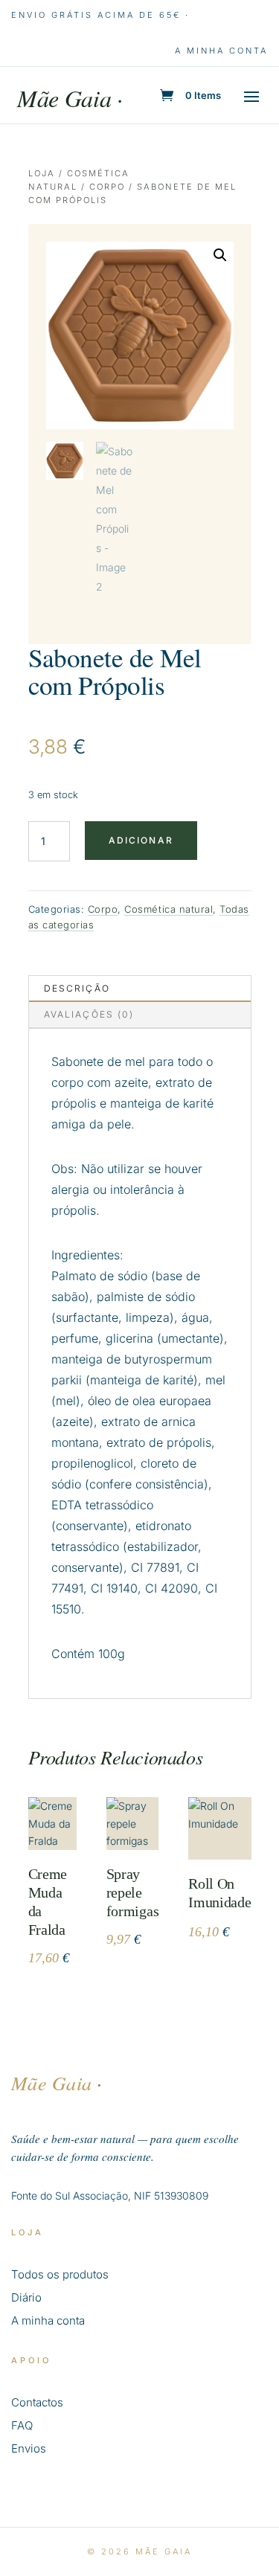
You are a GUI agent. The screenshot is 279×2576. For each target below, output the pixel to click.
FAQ (22, 2425)
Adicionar (141, 840)
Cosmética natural (169, 909)
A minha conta (221, 51)
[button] (220, 255)
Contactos (37, 2402)
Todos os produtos (60, 2274)
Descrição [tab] (77, 988)
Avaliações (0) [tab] (89, 1014)
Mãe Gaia (70, 98)
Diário (26, 2297)
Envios (29, 2448)
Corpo (107, 187)
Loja (42, 173)
